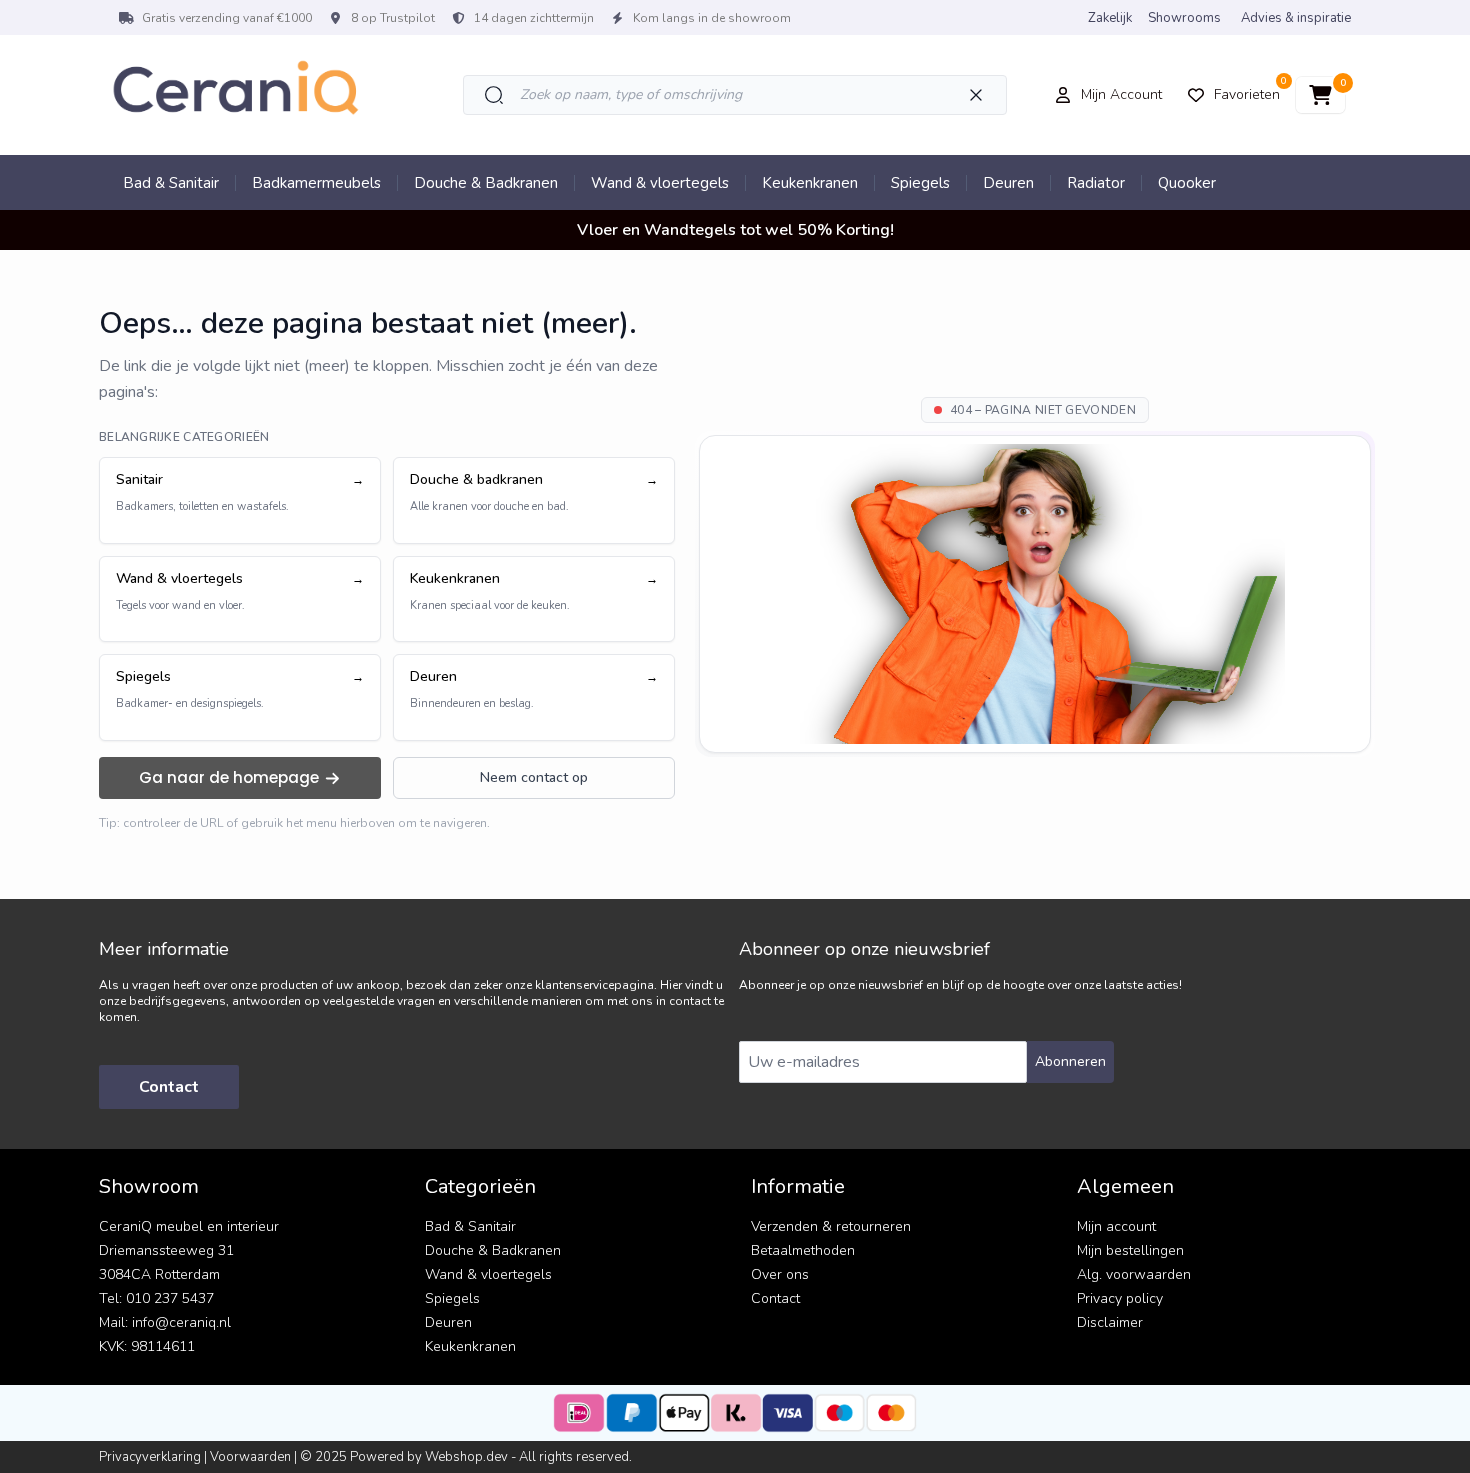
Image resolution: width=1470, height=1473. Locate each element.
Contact (169, 1087)
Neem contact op (534, 777)
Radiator (1096, 183)
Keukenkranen (810, 183)
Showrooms (1184, 18)
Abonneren (1070, 1061)
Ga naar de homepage (229, 777)
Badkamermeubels (316, 183)
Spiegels (920, 183)
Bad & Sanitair (171, 183)
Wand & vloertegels (660, 183)
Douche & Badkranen (486, 183)
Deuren (1008, 183)
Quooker (1187, 183)
